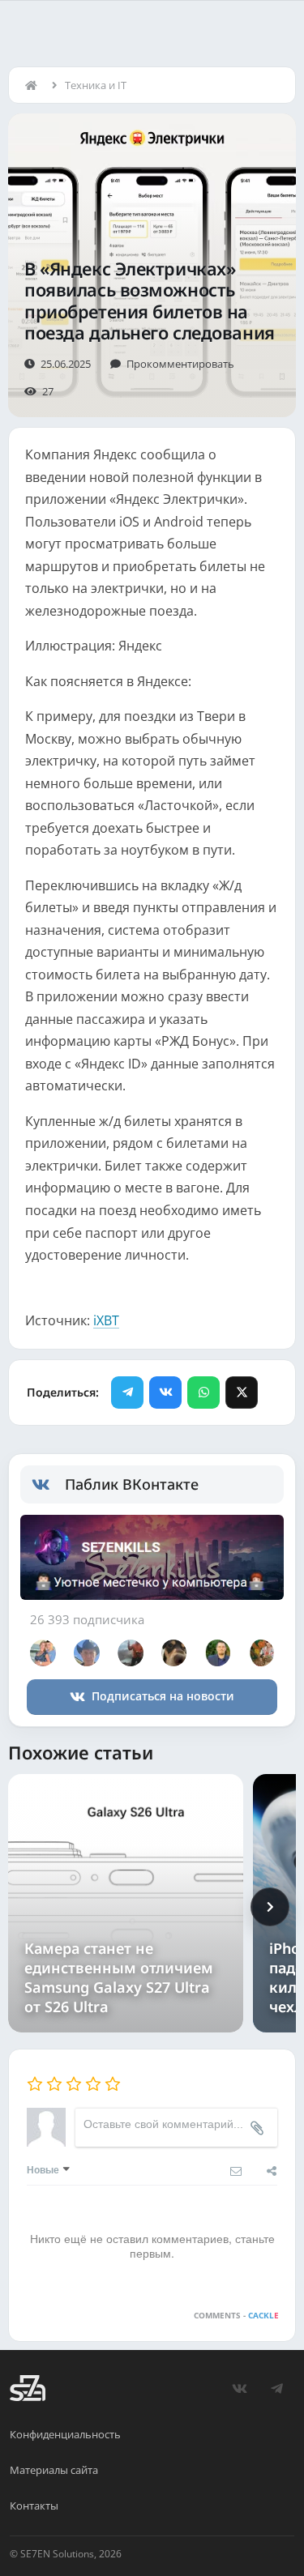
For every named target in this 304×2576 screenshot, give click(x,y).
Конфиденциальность (65, 2434)
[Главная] (35, 85)
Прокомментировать (180, 364)
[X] (242, 1392)
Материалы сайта (54, 2470)
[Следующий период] (270, 1907)
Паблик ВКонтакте (132, 1484)
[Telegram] (127, 1392)
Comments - (236, 2315)
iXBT (106, 1320)
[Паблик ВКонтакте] (48, 1485)
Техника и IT (96, 85)
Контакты (34, 2506)
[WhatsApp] (203, 1392)
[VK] (165, 1392)
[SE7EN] (28, 2388)
